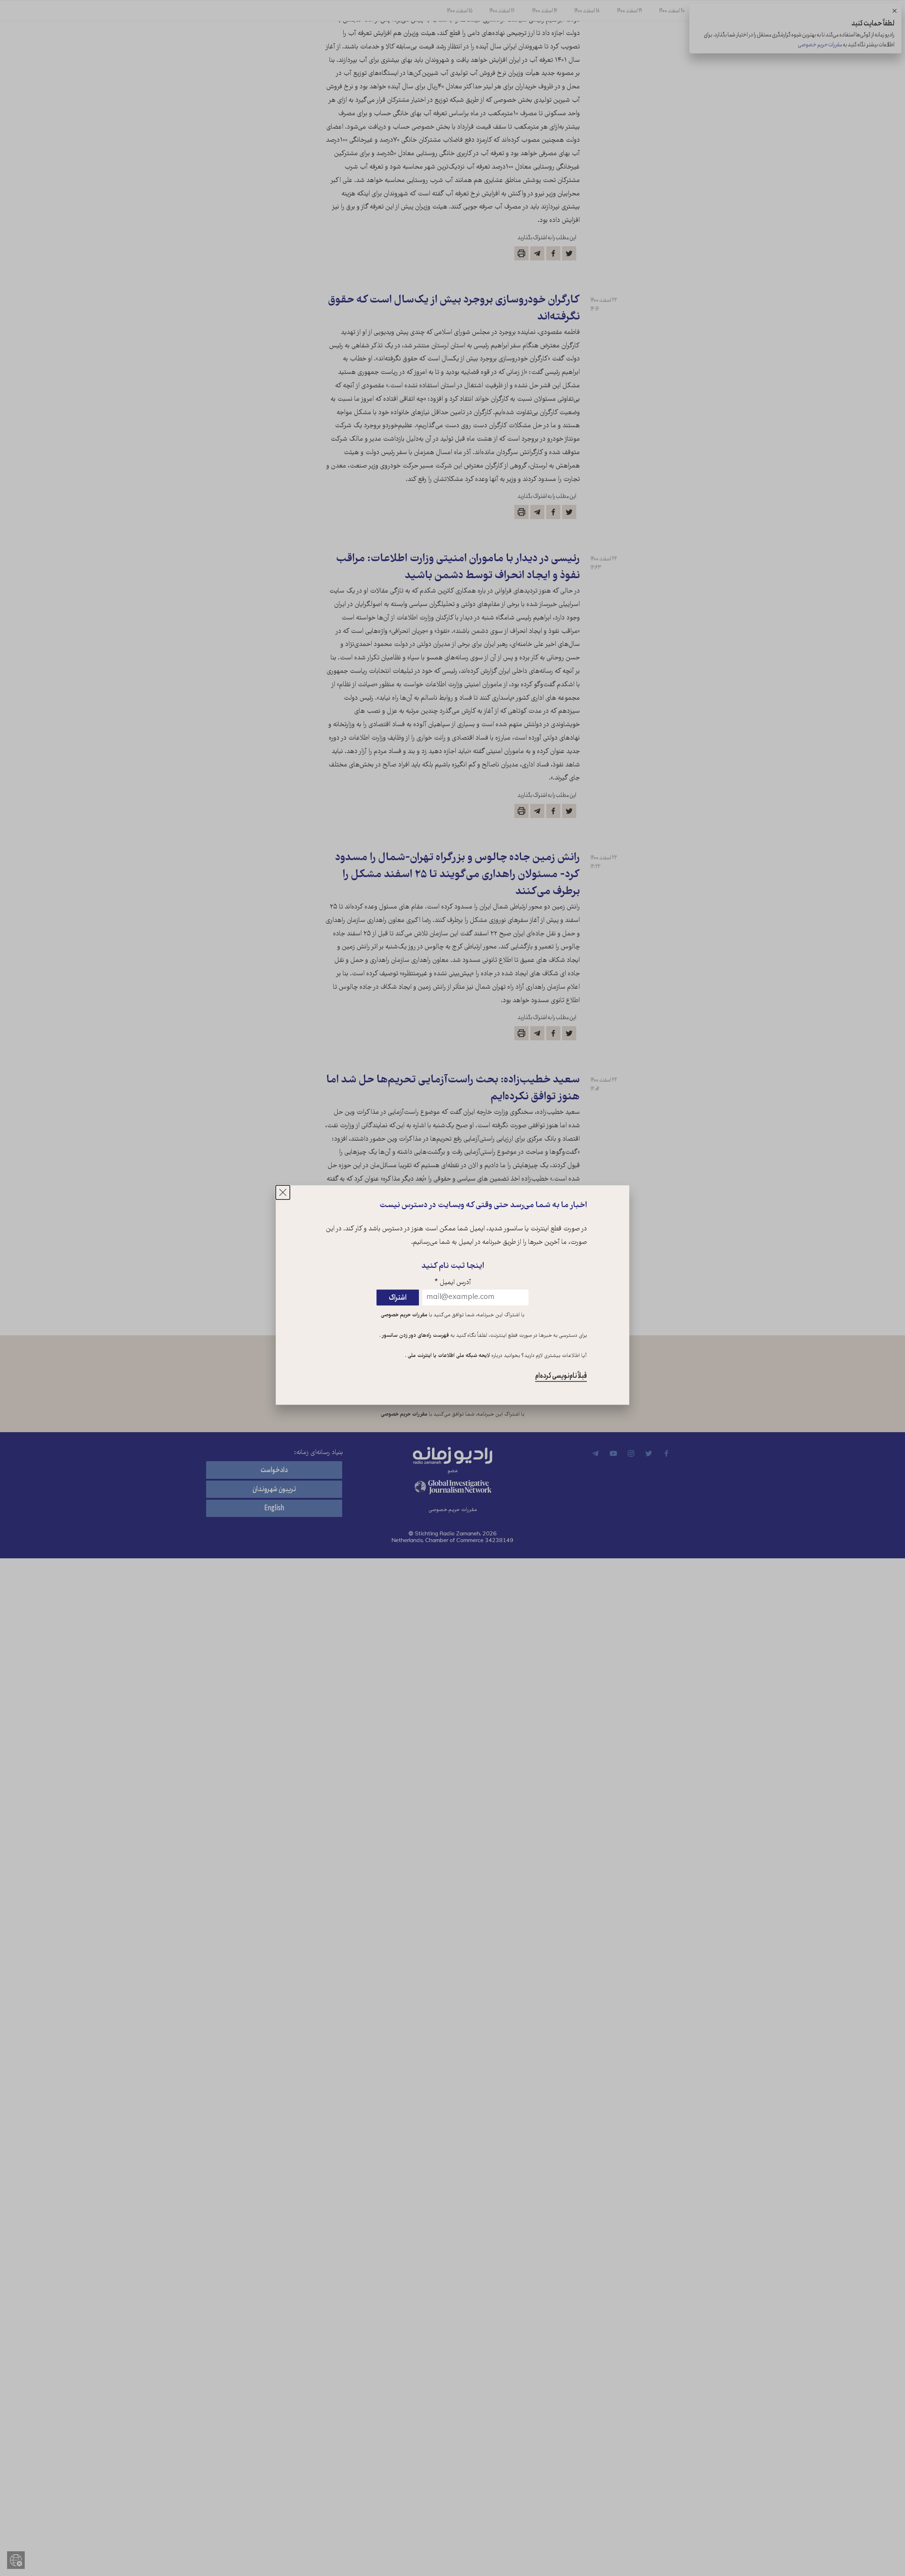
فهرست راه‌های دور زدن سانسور (415, 1336)
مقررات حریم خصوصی (404, 1315)
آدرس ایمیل (453, 1283)
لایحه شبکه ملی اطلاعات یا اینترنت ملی (448, 1356)
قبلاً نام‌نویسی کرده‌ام (561, 1376)
